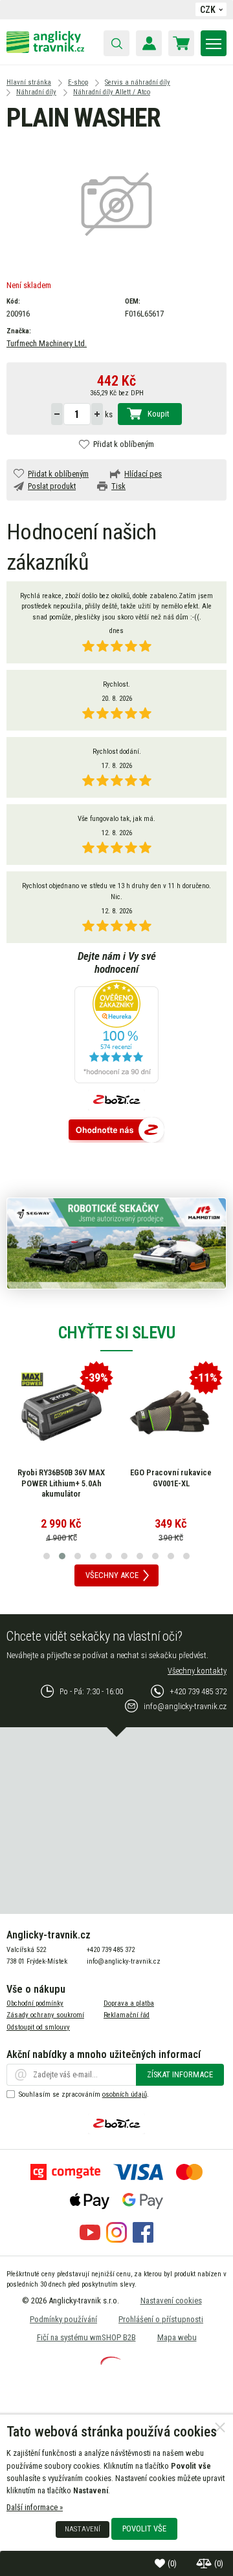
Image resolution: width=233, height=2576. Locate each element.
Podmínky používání (63, 2319)
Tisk (118, 486)
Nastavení (83, 2529)
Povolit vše (144, 2529)
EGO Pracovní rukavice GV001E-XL (171, 1478)
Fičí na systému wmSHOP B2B (86, 2337)
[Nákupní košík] (181, 43)
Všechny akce (112, 1575)
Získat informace (180, 2074)
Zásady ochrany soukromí (45, 2015)
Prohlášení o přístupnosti (161, 2319)
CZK (208, 10)
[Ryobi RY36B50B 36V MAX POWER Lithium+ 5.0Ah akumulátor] (61, 1413)
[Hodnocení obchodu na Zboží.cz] (116, 1131)
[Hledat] (116, 43)
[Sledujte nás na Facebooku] (143, 2240)
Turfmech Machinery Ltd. (47, 343)
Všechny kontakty (197, 1671)
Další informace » (35, 2507)
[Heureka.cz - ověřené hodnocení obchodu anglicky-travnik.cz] (116, 1033)
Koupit (158, 414)
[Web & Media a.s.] (111, 2362)
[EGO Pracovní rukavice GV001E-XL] (171, 1413)
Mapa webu (177, 2337)
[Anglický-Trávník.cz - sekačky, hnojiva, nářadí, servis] (45, 50)
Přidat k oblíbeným (124, 444)
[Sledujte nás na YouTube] (90, 2240)
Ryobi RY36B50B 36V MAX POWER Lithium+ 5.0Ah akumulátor (61, 1483)
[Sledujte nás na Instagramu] (116, 2240)
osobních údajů (125, 2094)
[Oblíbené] (161, 2563)
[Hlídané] (205, 2563)
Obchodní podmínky (35, 2003)
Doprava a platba (129, 2003)
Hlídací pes (143, 474)
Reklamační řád (127, 2015)
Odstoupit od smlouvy (38, 2027)
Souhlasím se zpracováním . (84, 2094)
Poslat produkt (52, 486)
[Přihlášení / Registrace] (149, 43)
